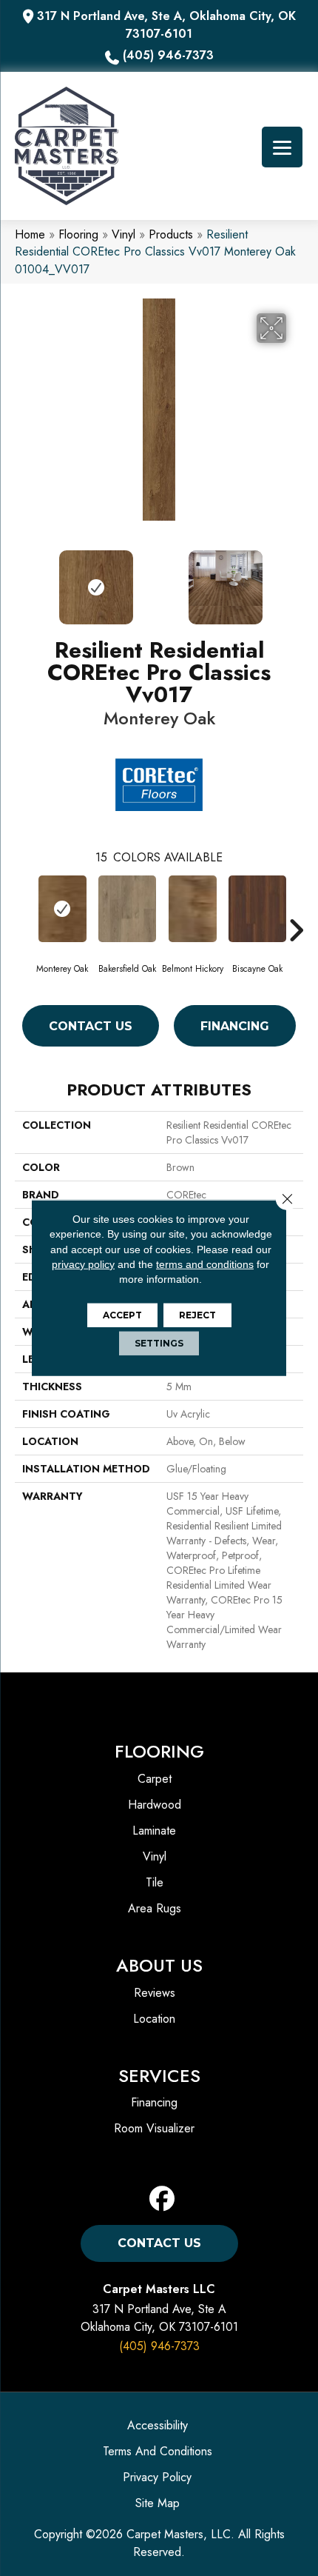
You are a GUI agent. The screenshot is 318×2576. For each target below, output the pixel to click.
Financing (235, 1026)
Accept (122, 1315)
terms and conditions (205, 1264)
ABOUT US (159, 1965)
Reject (197, 1315)
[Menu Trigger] (282, 147)
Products (171, 234)
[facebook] (162, 2199)
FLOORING (159, 1751)
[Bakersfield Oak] (127, 909)
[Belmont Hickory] (192, 909)
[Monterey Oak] (62, 909)
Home (30, 234)
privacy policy (83, 1264)
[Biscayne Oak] (257, 909)
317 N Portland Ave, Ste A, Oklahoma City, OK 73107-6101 (166, 25)
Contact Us (91, 1026)
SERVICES (159, 2076)
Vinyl (124, 234)
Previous (22, 580)
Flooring (78, 234)
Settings (159, 1343)
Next (296, 580)
